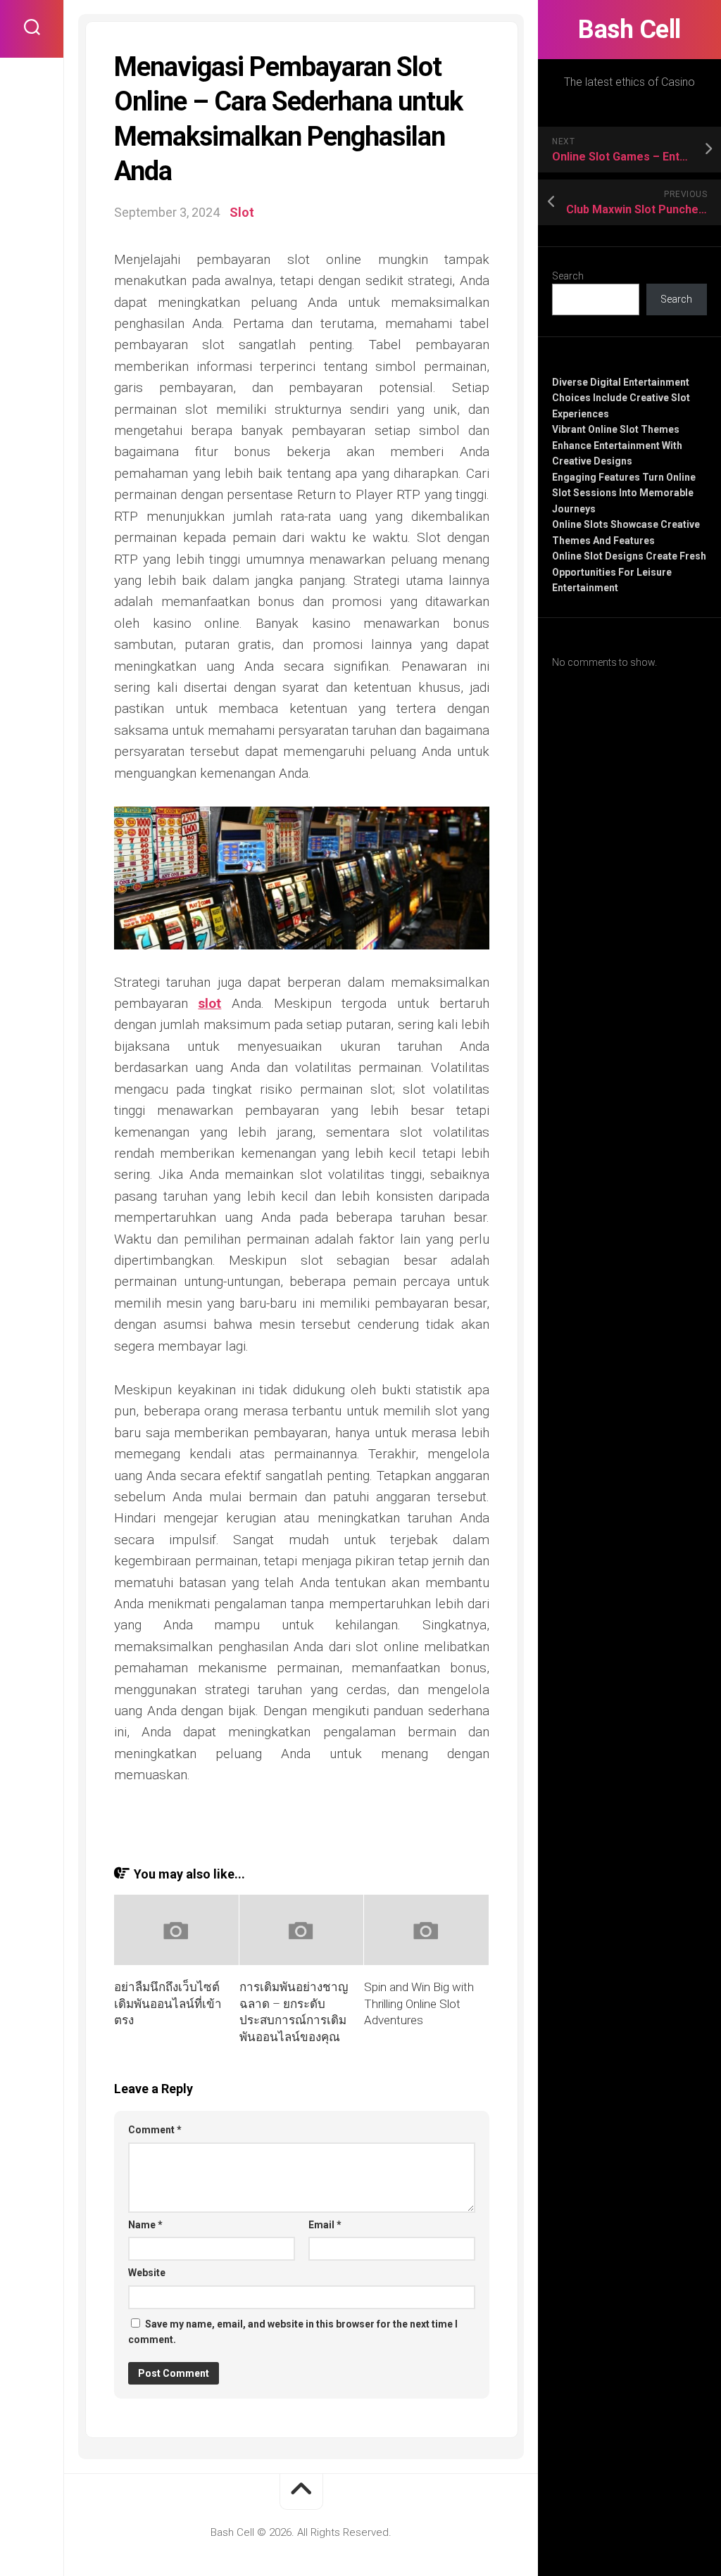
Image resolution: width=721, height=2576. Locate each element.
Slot (242, 212)
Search (568, 276)
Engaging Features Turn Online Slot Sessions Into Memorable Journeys (624, 493)
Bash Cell (629, 30)
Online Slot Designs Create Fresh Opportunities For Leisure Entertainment (629, 572)
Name (145, 2225)
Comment (155, 2130)
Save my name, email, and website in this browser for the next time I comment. (293, 2332)
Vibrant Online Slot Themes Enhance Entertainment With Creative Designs (617, 445)
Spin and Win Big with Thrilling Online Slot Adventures (419, 2004)
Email (325, 2225)
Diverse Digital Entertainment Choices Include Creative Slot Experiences (621, 398)
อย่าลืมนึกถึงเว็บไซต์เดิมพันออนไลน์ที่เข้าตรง (168, 2004)
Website (147, 2273)
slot (209, 1003)
